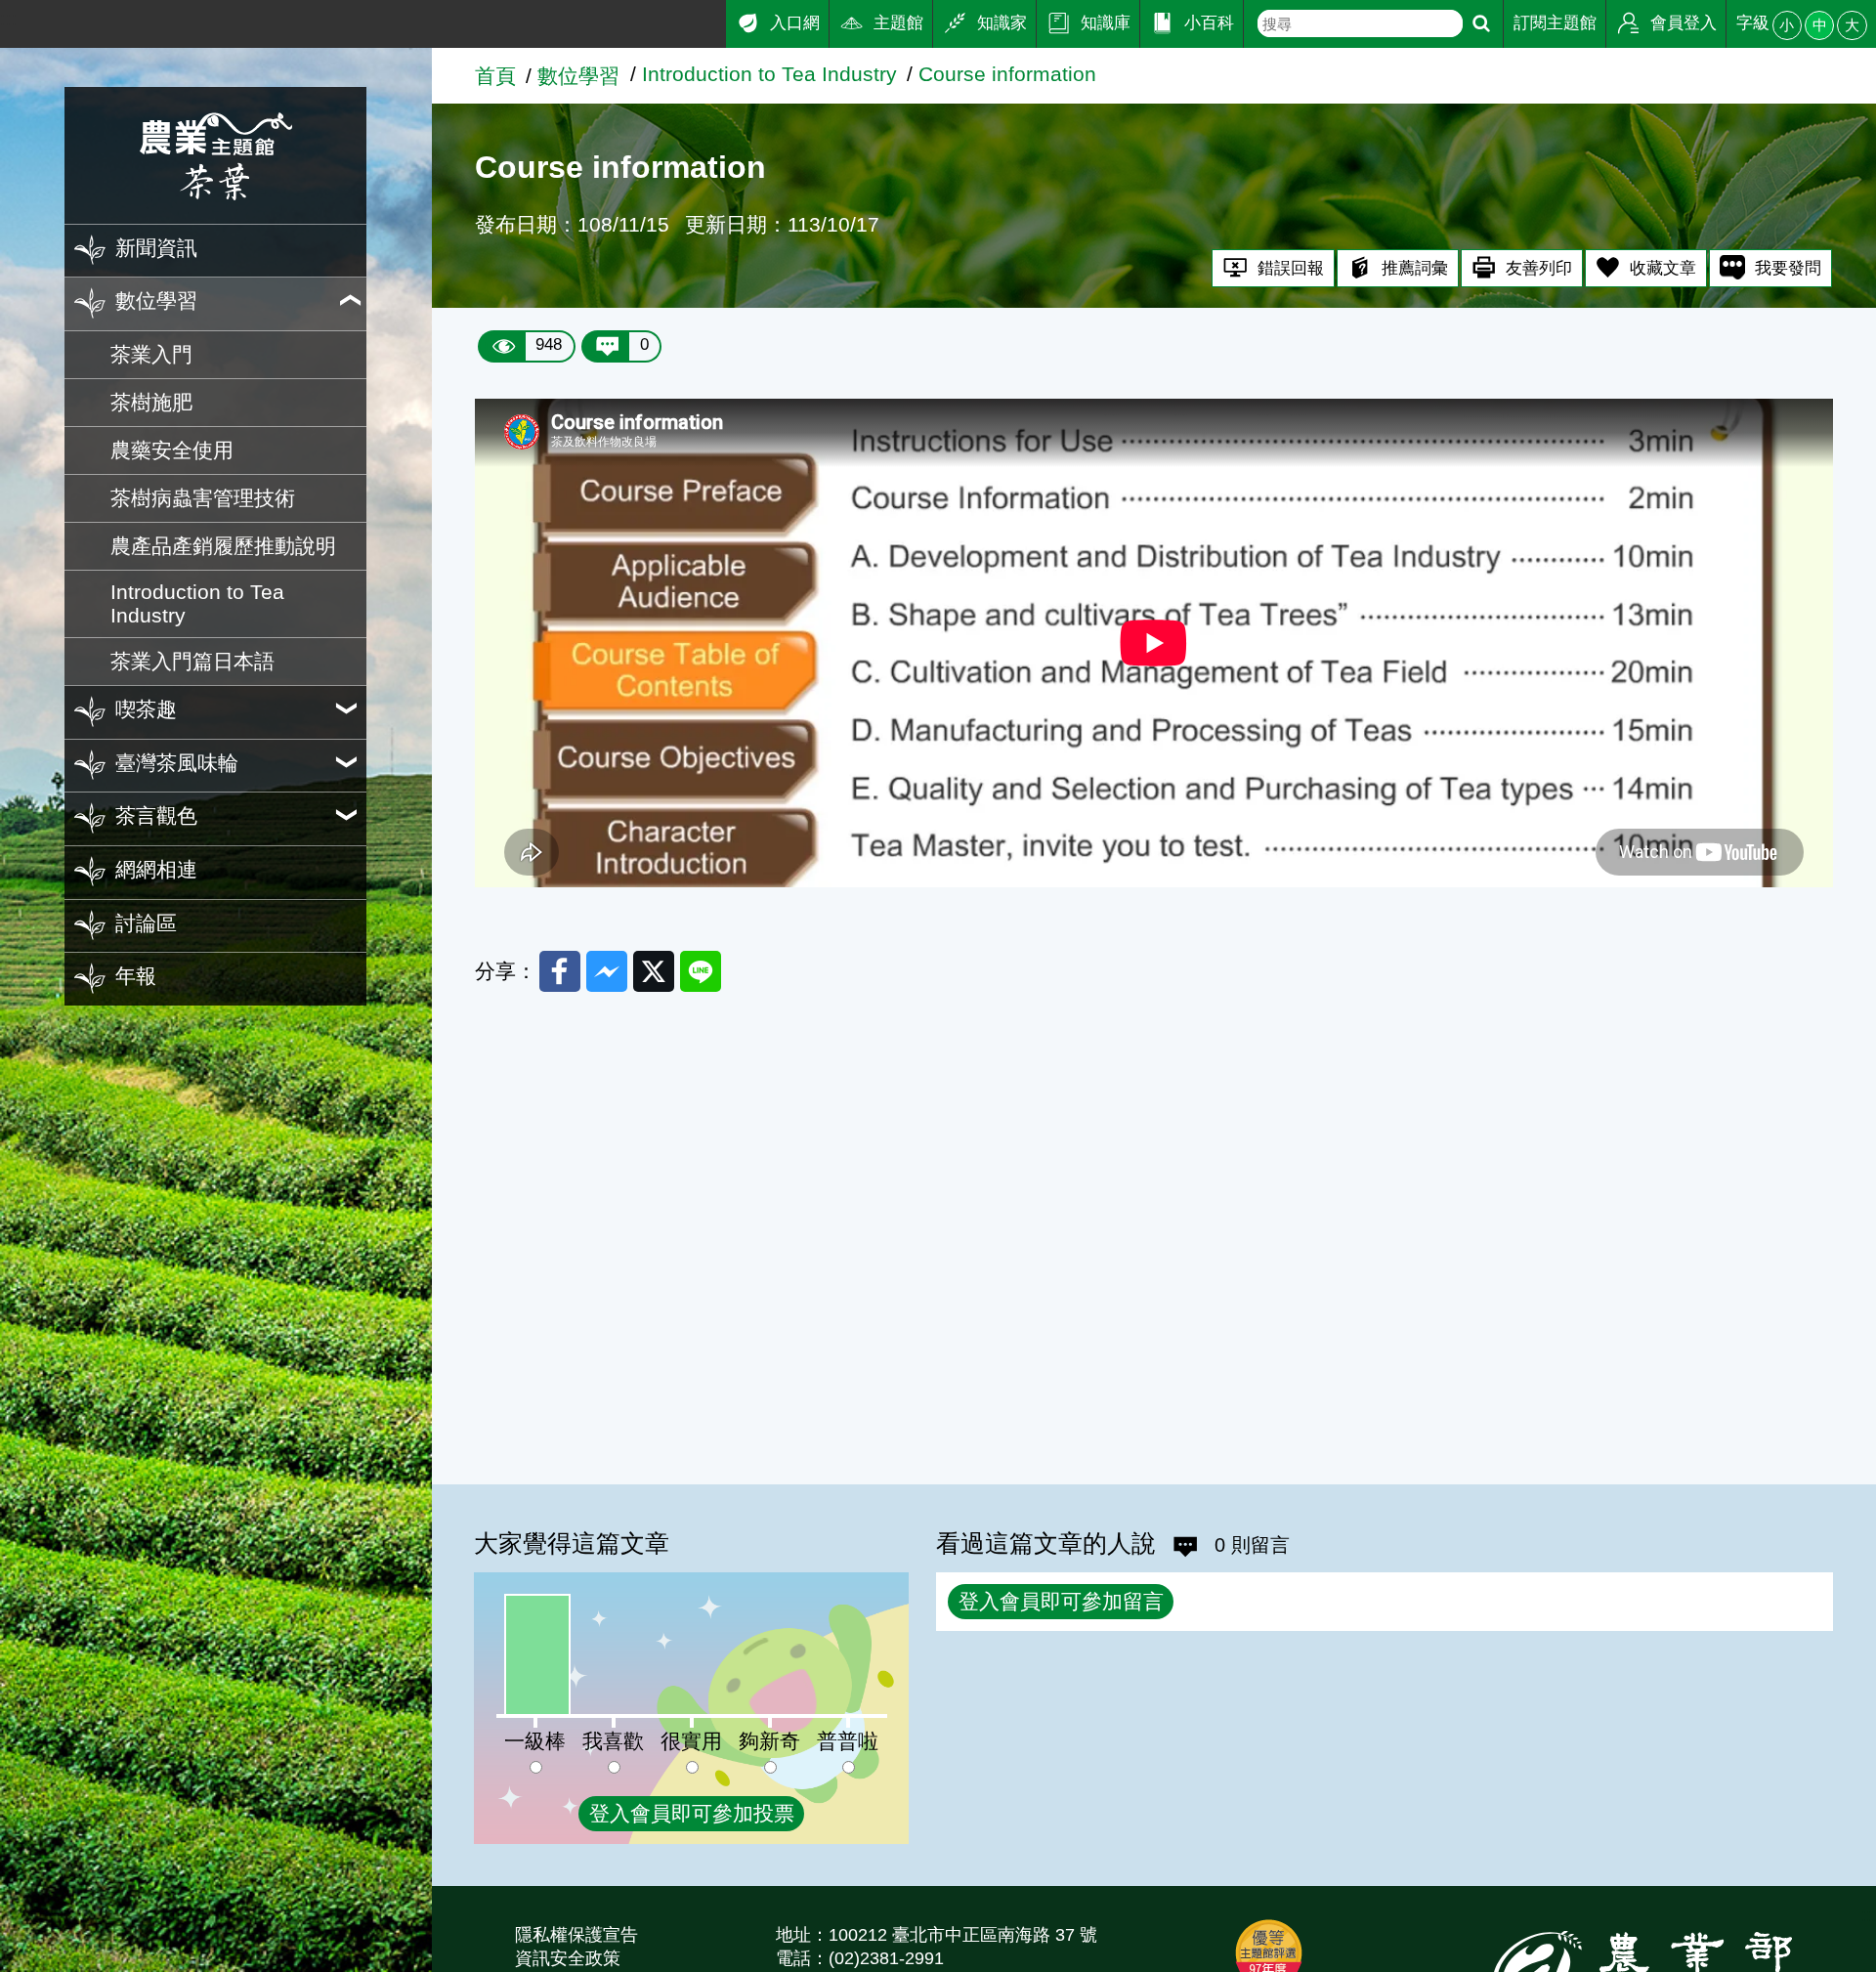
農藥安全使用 (172, 450)
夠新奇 (769, 1741)
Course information (1007, 74)
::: (9, 18)
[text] (1360, 23)
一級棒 (535, 1741)
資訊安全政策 (568, 1958)
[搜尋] (1481, 24)
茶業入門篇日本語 (192, 661)
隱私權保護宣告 (576, 1935)
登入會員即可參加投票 (692, 1813)
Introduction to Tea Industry (197, 603)
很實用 (691, 1741)
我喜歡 (613, 1741)
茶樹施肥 (151, 402)
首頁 (495, 76)
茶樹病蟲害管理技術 (203, 498)
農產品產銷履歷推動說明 (223, 546)
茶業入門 (151, 354)
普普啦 (848, 1741)
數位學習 (578, 76)
